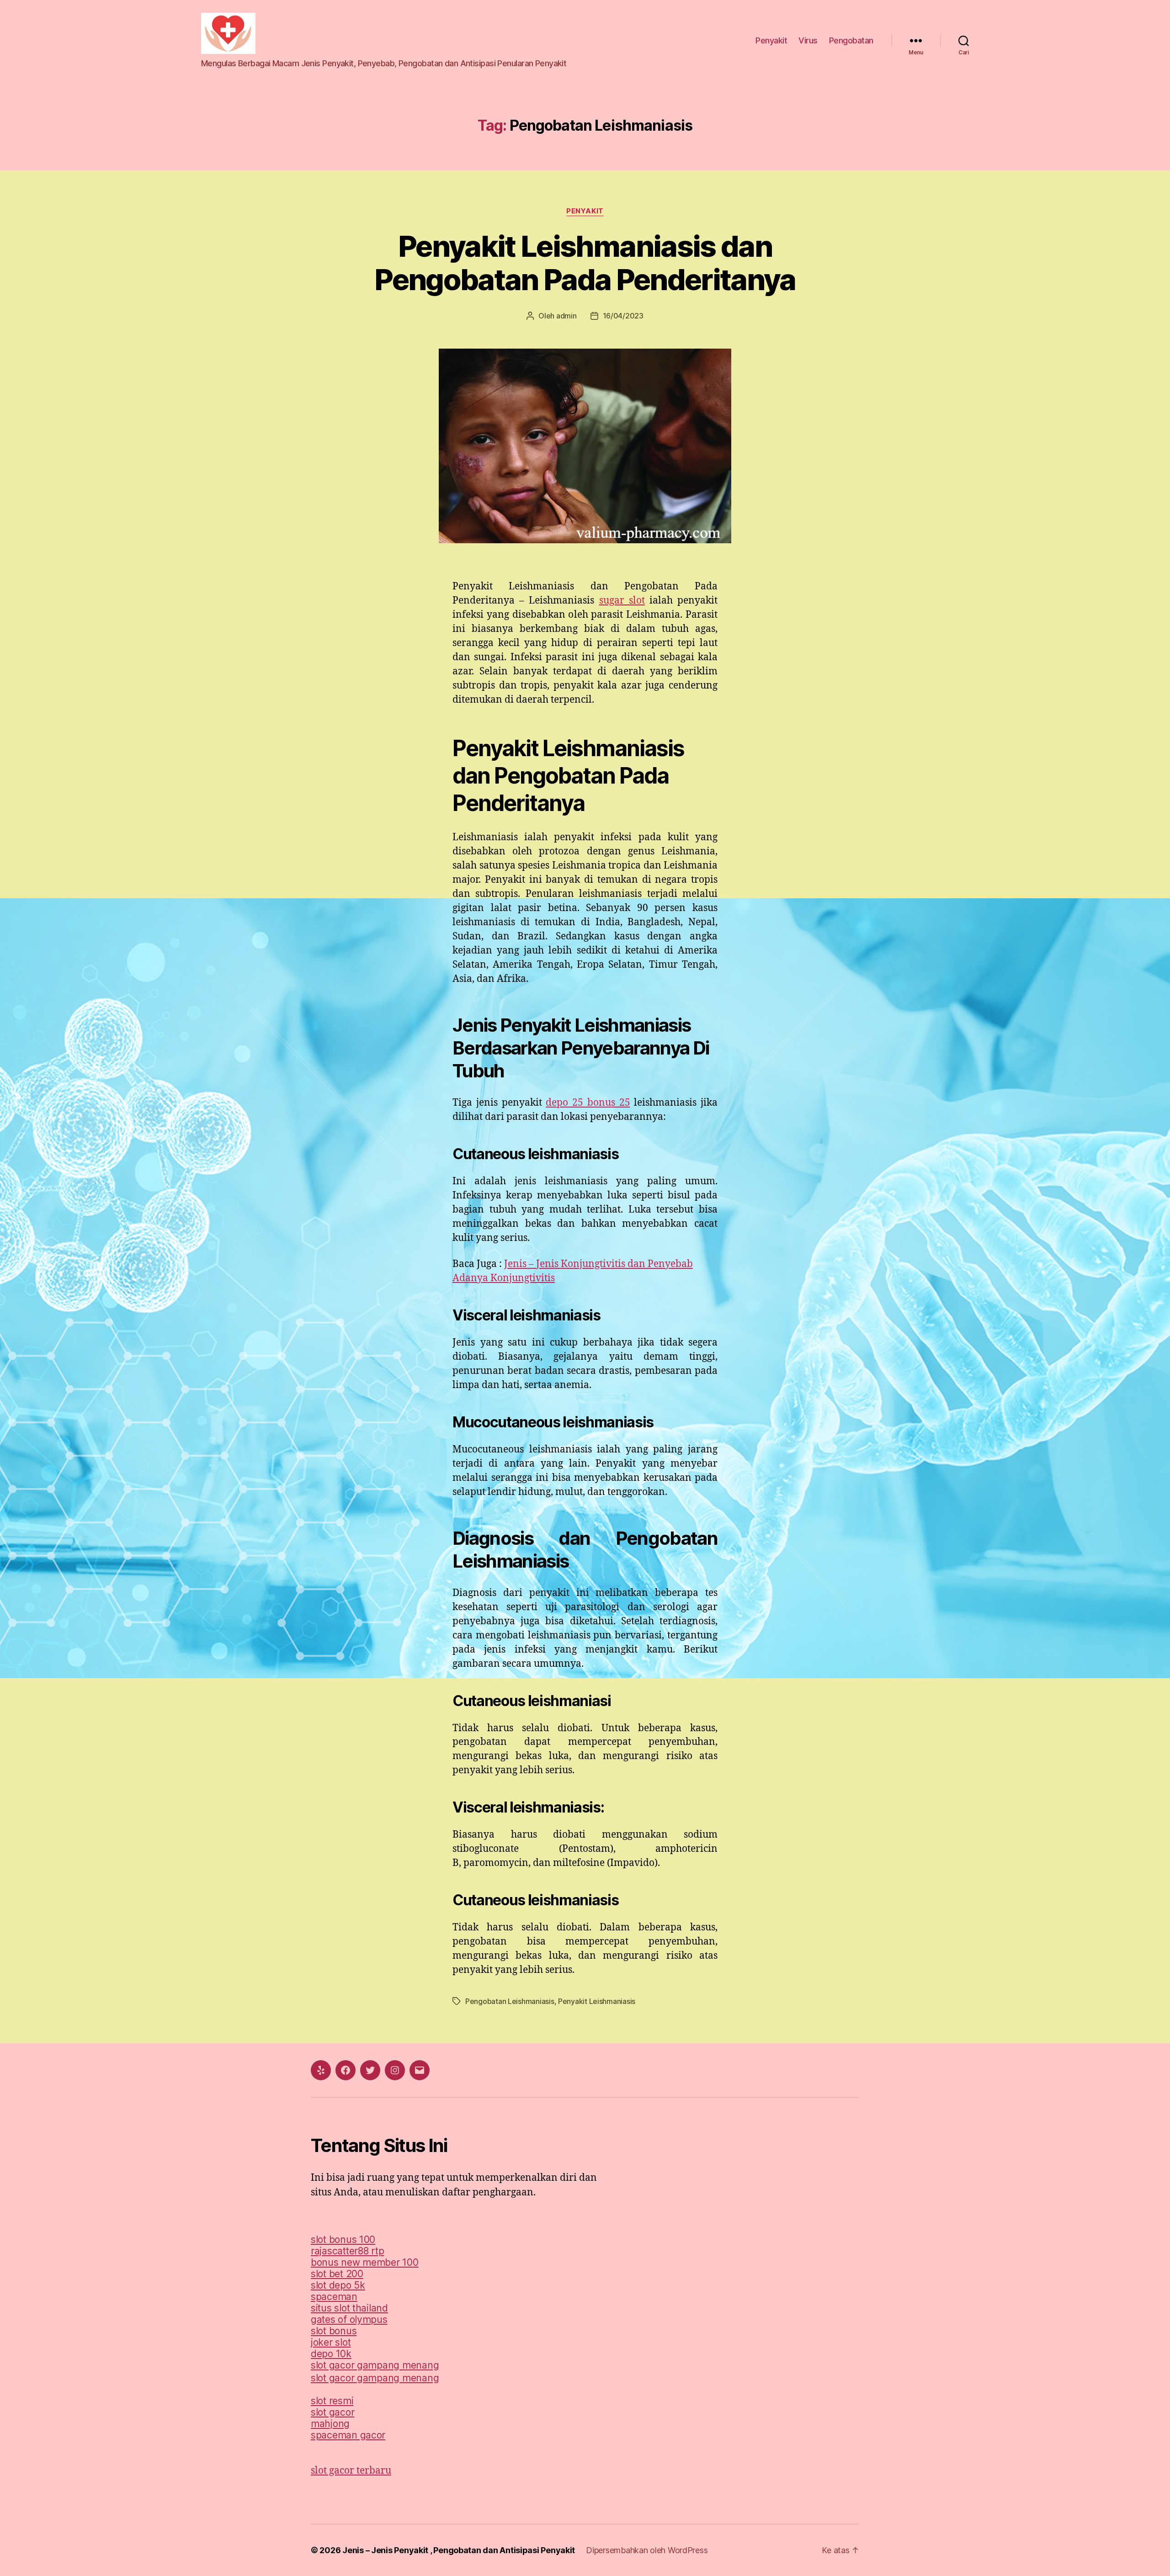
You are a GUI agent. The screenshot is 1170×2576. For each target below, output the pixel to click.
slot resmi (332, 2401)
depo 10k (331, 2354)
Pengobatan (851, 40)
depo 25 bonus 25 (588, 1103)
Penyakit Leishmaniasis (597, 2001)
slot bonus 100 (343, 2239)
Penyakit (771, 40)
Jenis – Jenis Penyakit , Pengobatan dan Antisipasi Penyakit (459, 2550)
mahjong (330, 2424)
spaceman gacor (348, 2435)
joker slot (331, 2342)
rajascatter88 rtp (347, 2251)
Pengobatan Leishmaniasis (510, 2001)
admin (566, 316)
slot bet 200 (337, 2274)
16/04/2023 (623, 316)
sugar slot (622, 601)
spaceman (334, 2297)
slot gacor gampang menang (375, 2365)
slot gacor (332, 2412)
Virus (808, 40)
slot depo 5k (338, 2285)
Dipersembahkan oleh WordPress (647, 2550)
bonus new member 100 (365, 2262)
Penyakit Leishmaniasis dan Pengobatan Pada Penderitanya (585, 263)
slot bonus (334, 2331)
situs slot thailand (349, 2308)
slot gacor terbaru (351, 2471)
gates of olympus (349, 2319)
